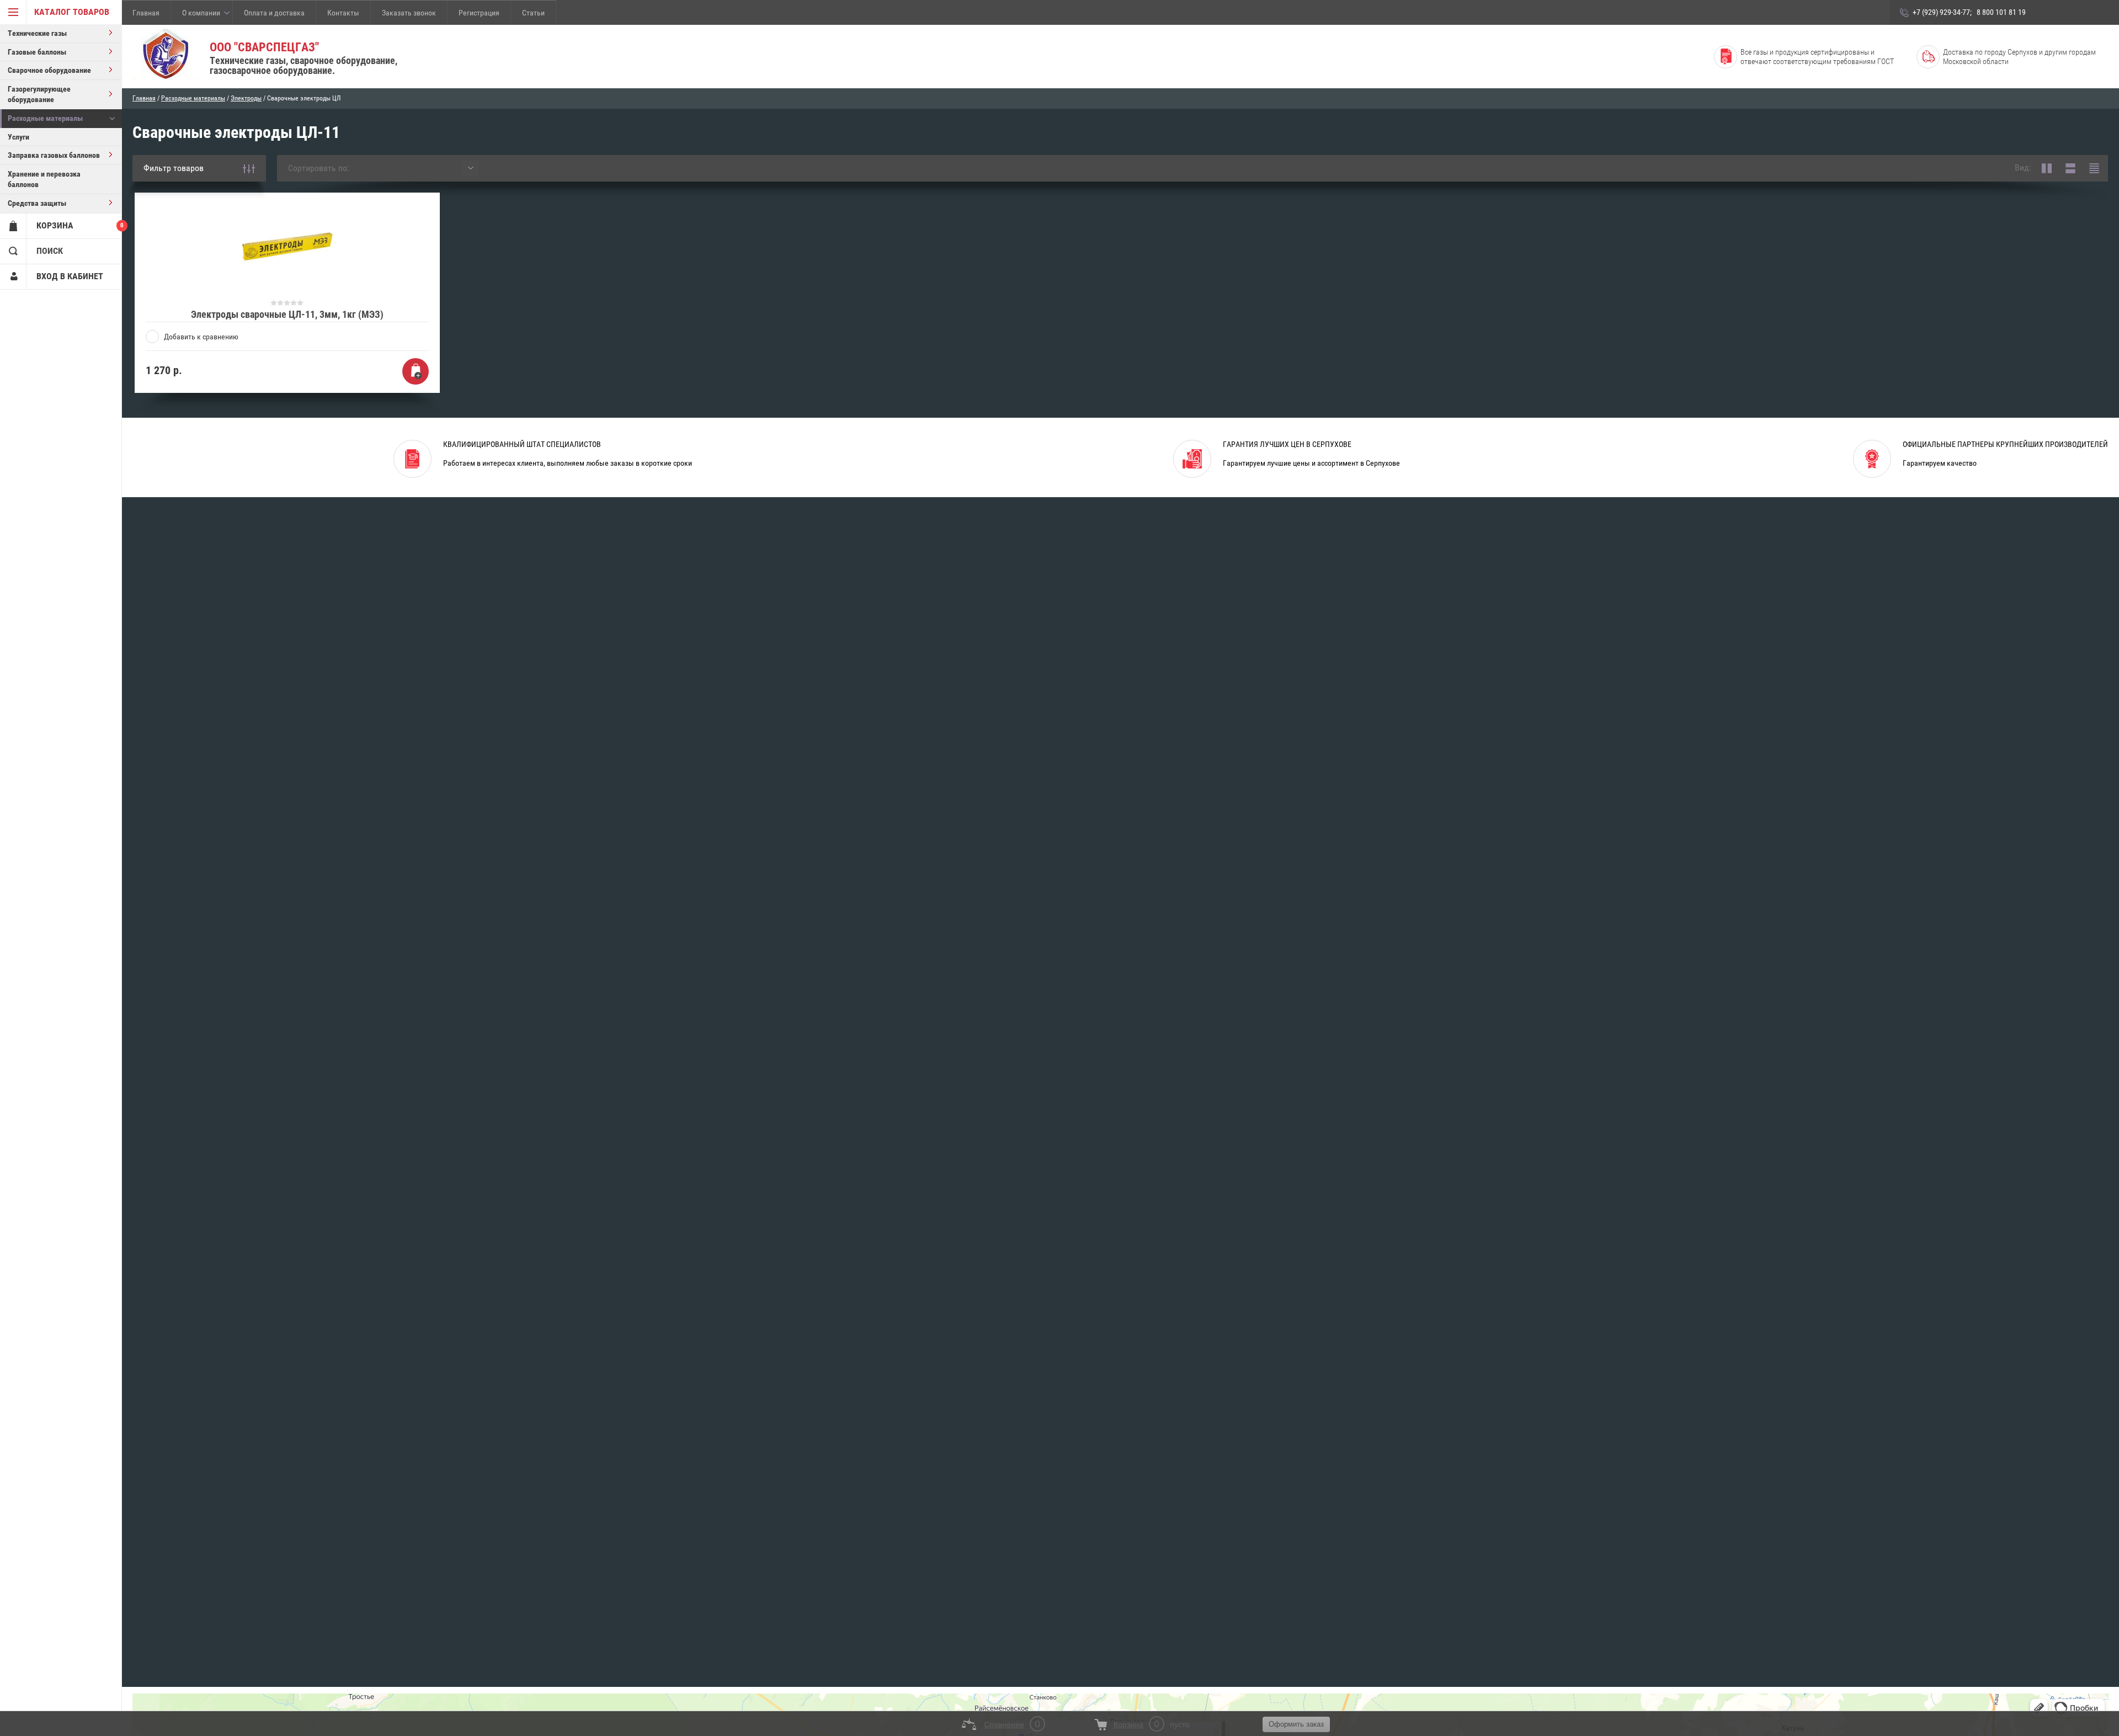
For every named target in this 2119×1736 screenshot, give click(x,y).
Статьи (533, 13)
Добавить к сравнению (201, 337)
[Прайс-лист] (2094, 168)
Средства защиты (37, 203)
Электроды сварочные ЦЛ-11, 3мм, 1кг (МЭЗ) (287, 314)
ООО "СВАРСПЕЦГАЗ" (264, 47)
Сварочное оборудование (49, 70)
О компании (201, 13)
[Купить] (416, 371)
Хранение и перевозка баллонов (44, 179)
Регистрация (479, 13)
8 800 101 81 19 (2001, 12)
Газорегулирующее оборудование (39, 94)
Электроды (246, 98)
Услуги (18, 137)
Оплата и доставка (274, 13)
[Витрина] (2047, 168)
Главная (146, 13)
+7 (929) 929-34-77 (1941, 12)
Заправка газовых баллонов (54, 155)
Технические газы (37, 33)
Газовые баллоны (37, 52)
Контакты (343, 13)
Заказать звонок (409, 13)
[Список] (2070, 168)
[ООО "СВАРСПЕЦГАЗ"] (166, 55)
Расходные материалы (45, 118)
